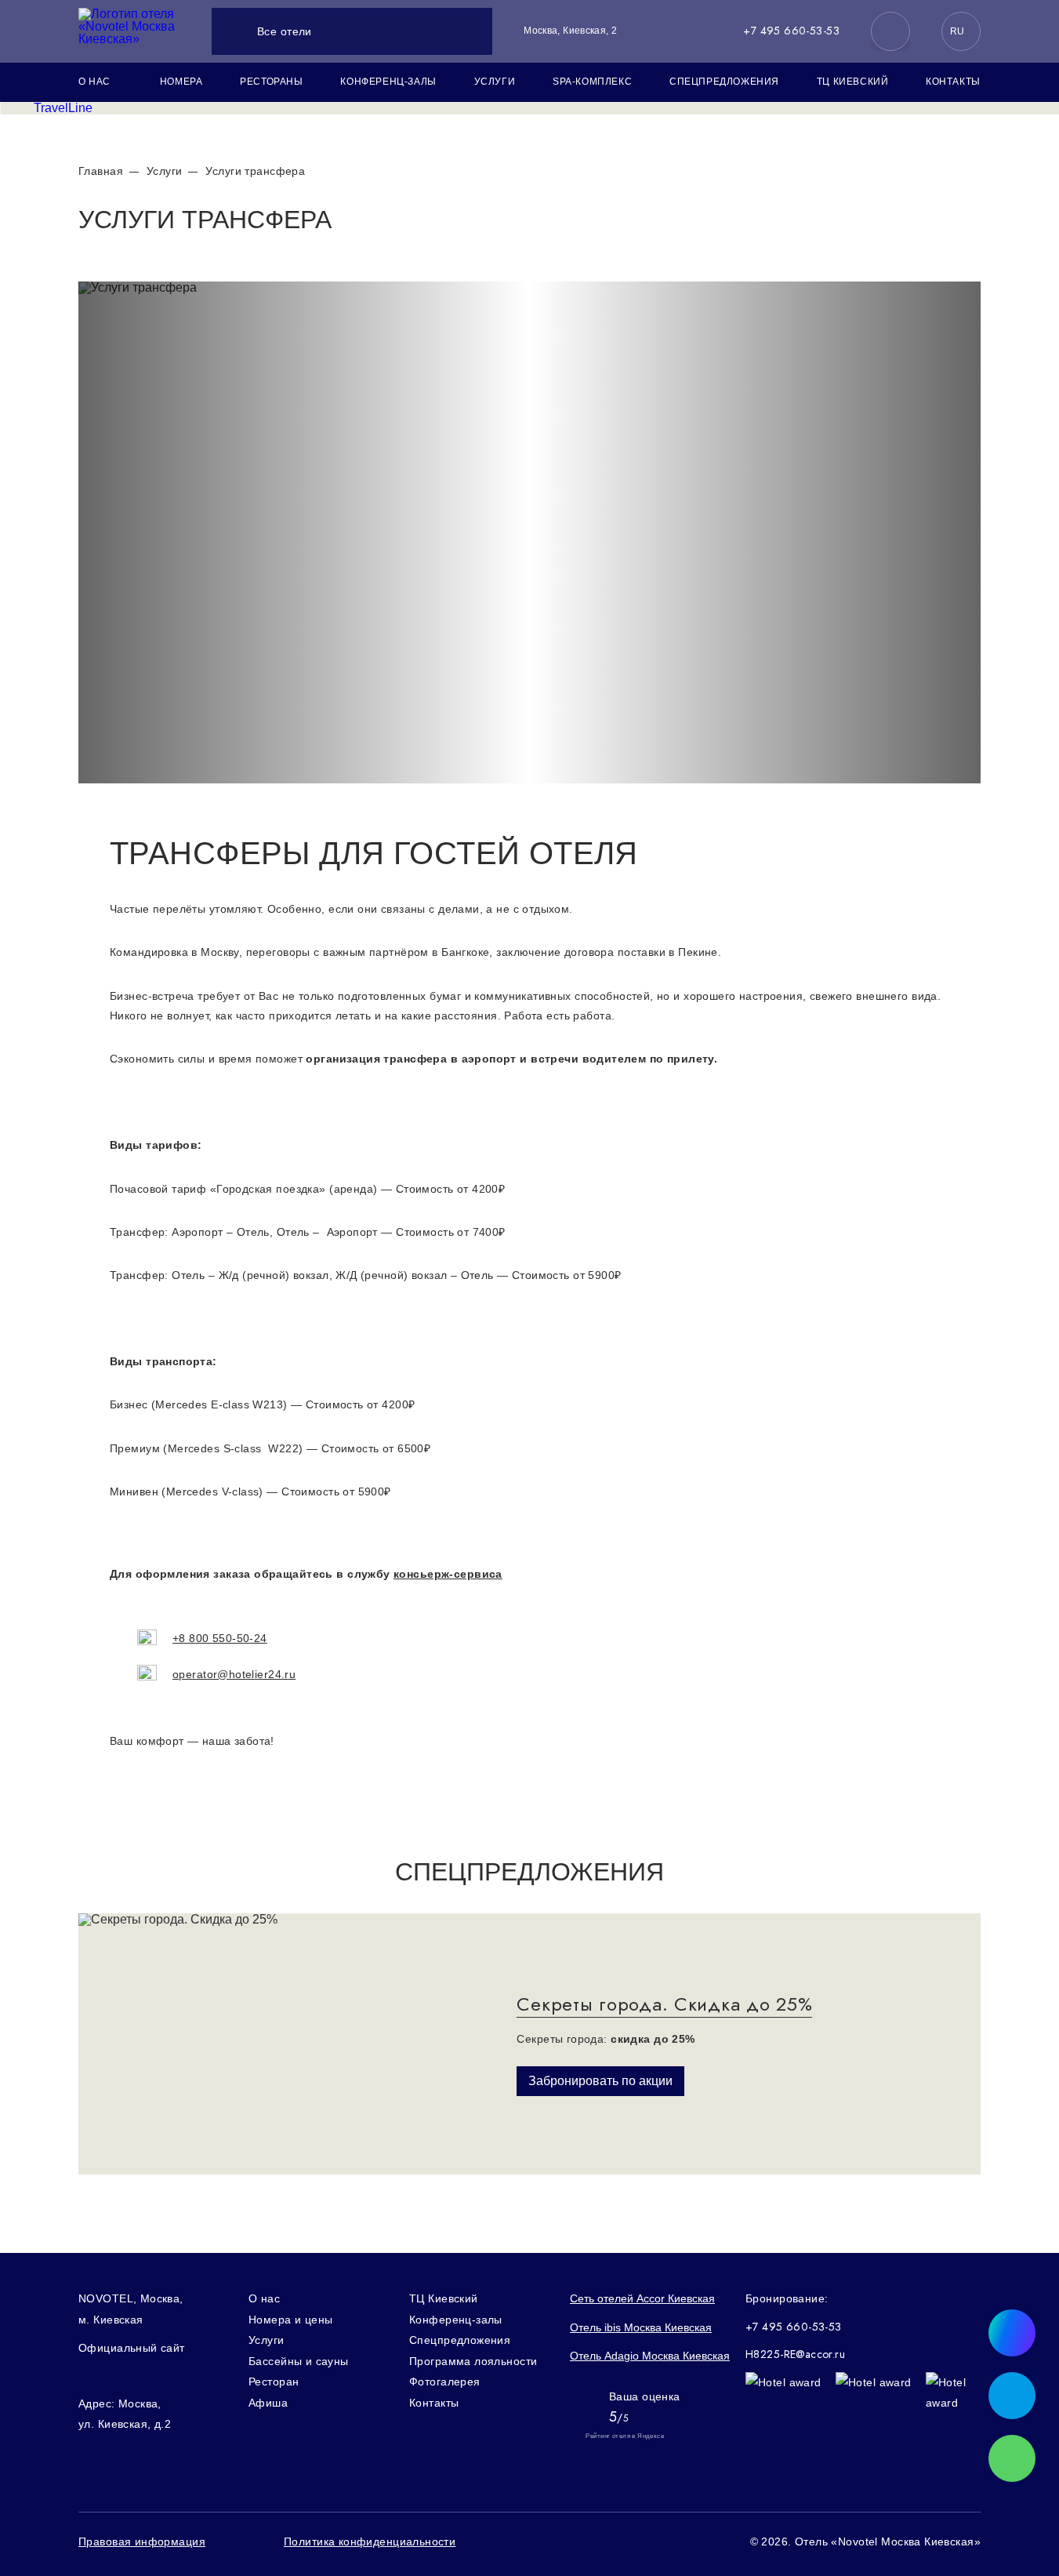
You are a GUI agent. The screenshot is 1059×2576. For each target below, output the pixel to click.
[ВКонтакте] (86, 2376)
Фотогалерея (445, 2382)
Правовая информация (142, 2541)
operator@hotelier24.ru (234, 1674)
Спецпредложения (724, 82)
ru (957, 31)
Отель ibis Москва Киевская (641, 2327)
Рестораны (271, 82)
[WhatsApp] (1012, 2458)
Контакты (953, 82)
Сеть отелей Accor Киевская (642, 2298)
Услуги (495, 82)
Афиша (268, 2403)
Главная (101, 171)
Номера (181, 82)
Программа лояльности (473, 2361)
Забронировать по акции (600, 2081)
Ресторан (274, 2382)
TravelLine (63, 108)
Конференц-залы (388, 82)
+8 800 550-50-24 (220, 1638)
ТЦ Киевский (853, 82)
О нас (94, 82)
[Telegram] (119, 2376)
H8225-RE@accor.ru (795, 2354)
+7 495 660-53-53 (791, 31)
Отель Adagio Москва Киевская (650, 2356)
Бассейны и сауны (299, 2361)
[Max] (890, 31)
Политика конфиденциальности (370, 2541)
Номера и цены (290, 2320)
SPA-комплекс (592, 82)
